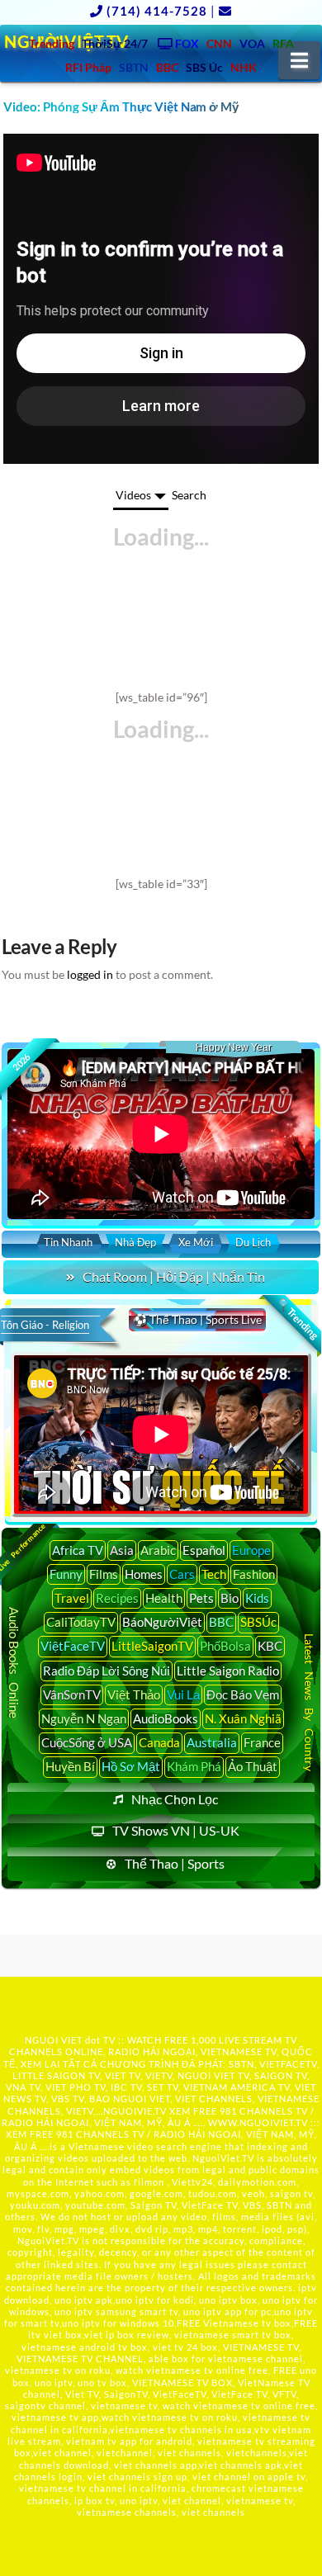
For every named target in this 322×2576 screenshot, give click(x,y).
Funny (66, 1574)
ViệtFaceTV (73, 1646)
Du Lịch (253, 1242)
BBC (221, 1622)
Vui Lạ (183, 1694)
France (262, 1742)
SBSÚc (258, 1622)
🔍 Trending (298, 1318)
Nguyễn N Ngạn (84, 1718)
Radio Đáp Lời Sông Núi (107, 1671)
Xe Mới (196, 1242)
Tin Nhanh (68, 1242)
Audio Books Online (14, 1663)
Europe (251, 1550)
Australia (212, 1742)
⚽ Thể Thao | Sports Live (197, 1319)
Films (104, 1574)
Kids (257, 1598)
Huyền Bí (70, 1766)
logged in (90, 974)
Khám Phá (194, 1766)
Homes (144, 1574)
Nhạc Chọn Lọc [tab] (175, 1799)
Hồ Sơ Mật (131, 1766)
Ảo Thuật (253, 1766)
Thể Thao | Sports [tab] (175, 1863)
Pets (201, 1598)
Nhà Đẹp (135, 1242)
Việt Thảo (134, 1694)
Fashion (254, 1574)
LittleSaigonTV (152, 1646)
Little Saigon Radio (228, 1671)
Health (164, 1598)
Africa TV (78, 1550)
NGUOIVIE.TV (135, 2111)
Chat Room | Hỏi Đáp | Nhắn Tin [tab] (174, 1276)
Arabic (158, 1550)
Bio (230, 1598)
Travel (72, 1598)
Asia (122, 1550)
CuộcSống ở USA (87, 1742)
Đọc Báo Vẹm (243, 1694)
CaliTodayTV (81, 1622)
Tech (214, 1574)
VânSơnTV (72, 1694)
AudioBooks (166, 1718)
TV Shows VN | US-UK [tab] (176, 1830)
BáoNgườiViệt (162, 1622)
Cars (182, 1574)
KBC (270, 1646)
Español (204, 1550)
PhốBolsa (225, 1646)
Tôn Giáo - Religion (45, 1325)
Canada (159, 1742)
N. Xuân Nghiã (243, 1718)
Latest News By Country (309, 1703)
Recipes (117, 1598)
